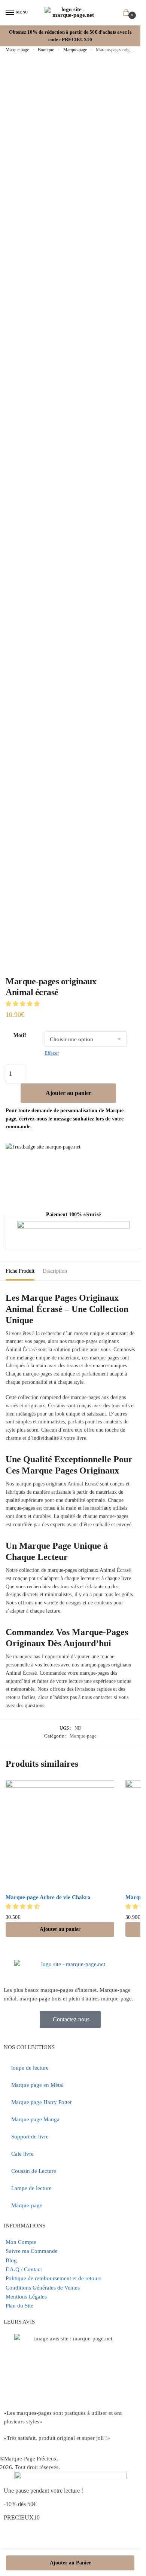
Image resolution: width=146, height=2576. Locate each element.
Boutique (46, 50)
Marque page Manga (35, 2119)
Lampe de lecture (31, 2188)
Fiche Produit (20, 1271)
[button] (23, 1004)
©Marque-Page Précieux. (29, 2459)
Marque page (17, 50)
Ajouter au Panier (70, 2563)
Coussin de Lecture (34, 2171)
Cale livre (22, 2154)
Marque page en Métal (37, 2085)
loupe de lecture (30, 2068)
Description (55, 1271)
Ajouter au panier (69, 1093)
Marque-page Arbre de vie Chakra (48, 1897)
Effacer (52, 1053)
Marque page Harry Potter (42, 2102)
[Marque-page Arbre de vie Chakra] (60, 1834)
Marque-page (75, 50)
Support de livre (30, 2137)
